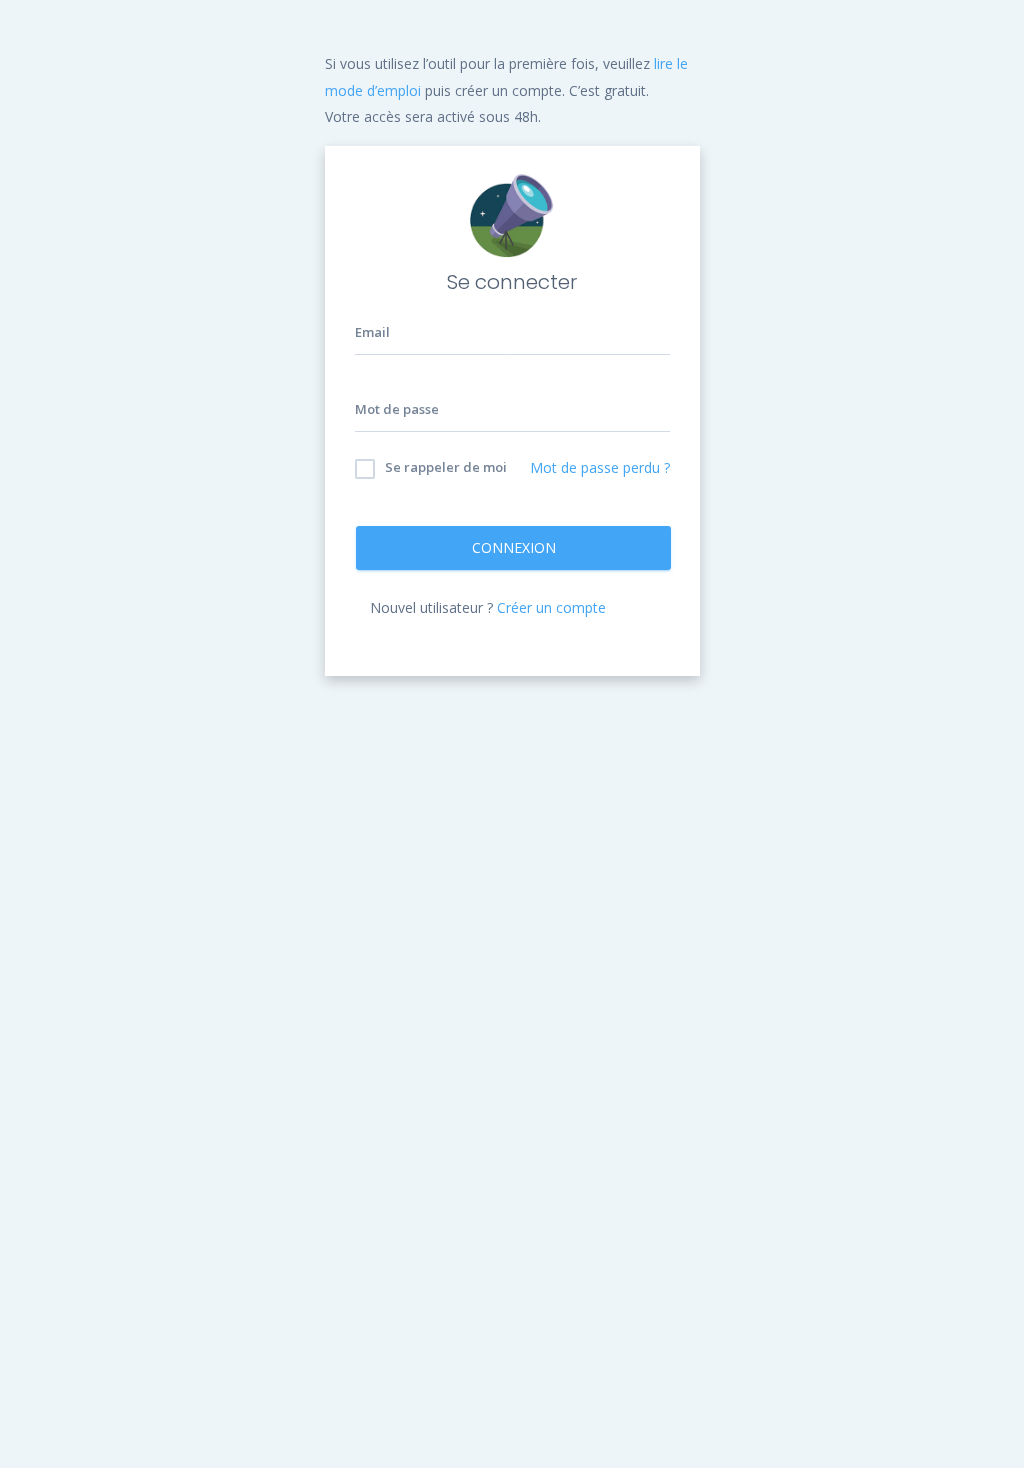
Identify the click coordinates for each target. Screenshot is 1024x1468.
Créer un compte (551, 607)
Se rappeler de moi (444, 467)
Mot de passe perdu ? (600, 467)
